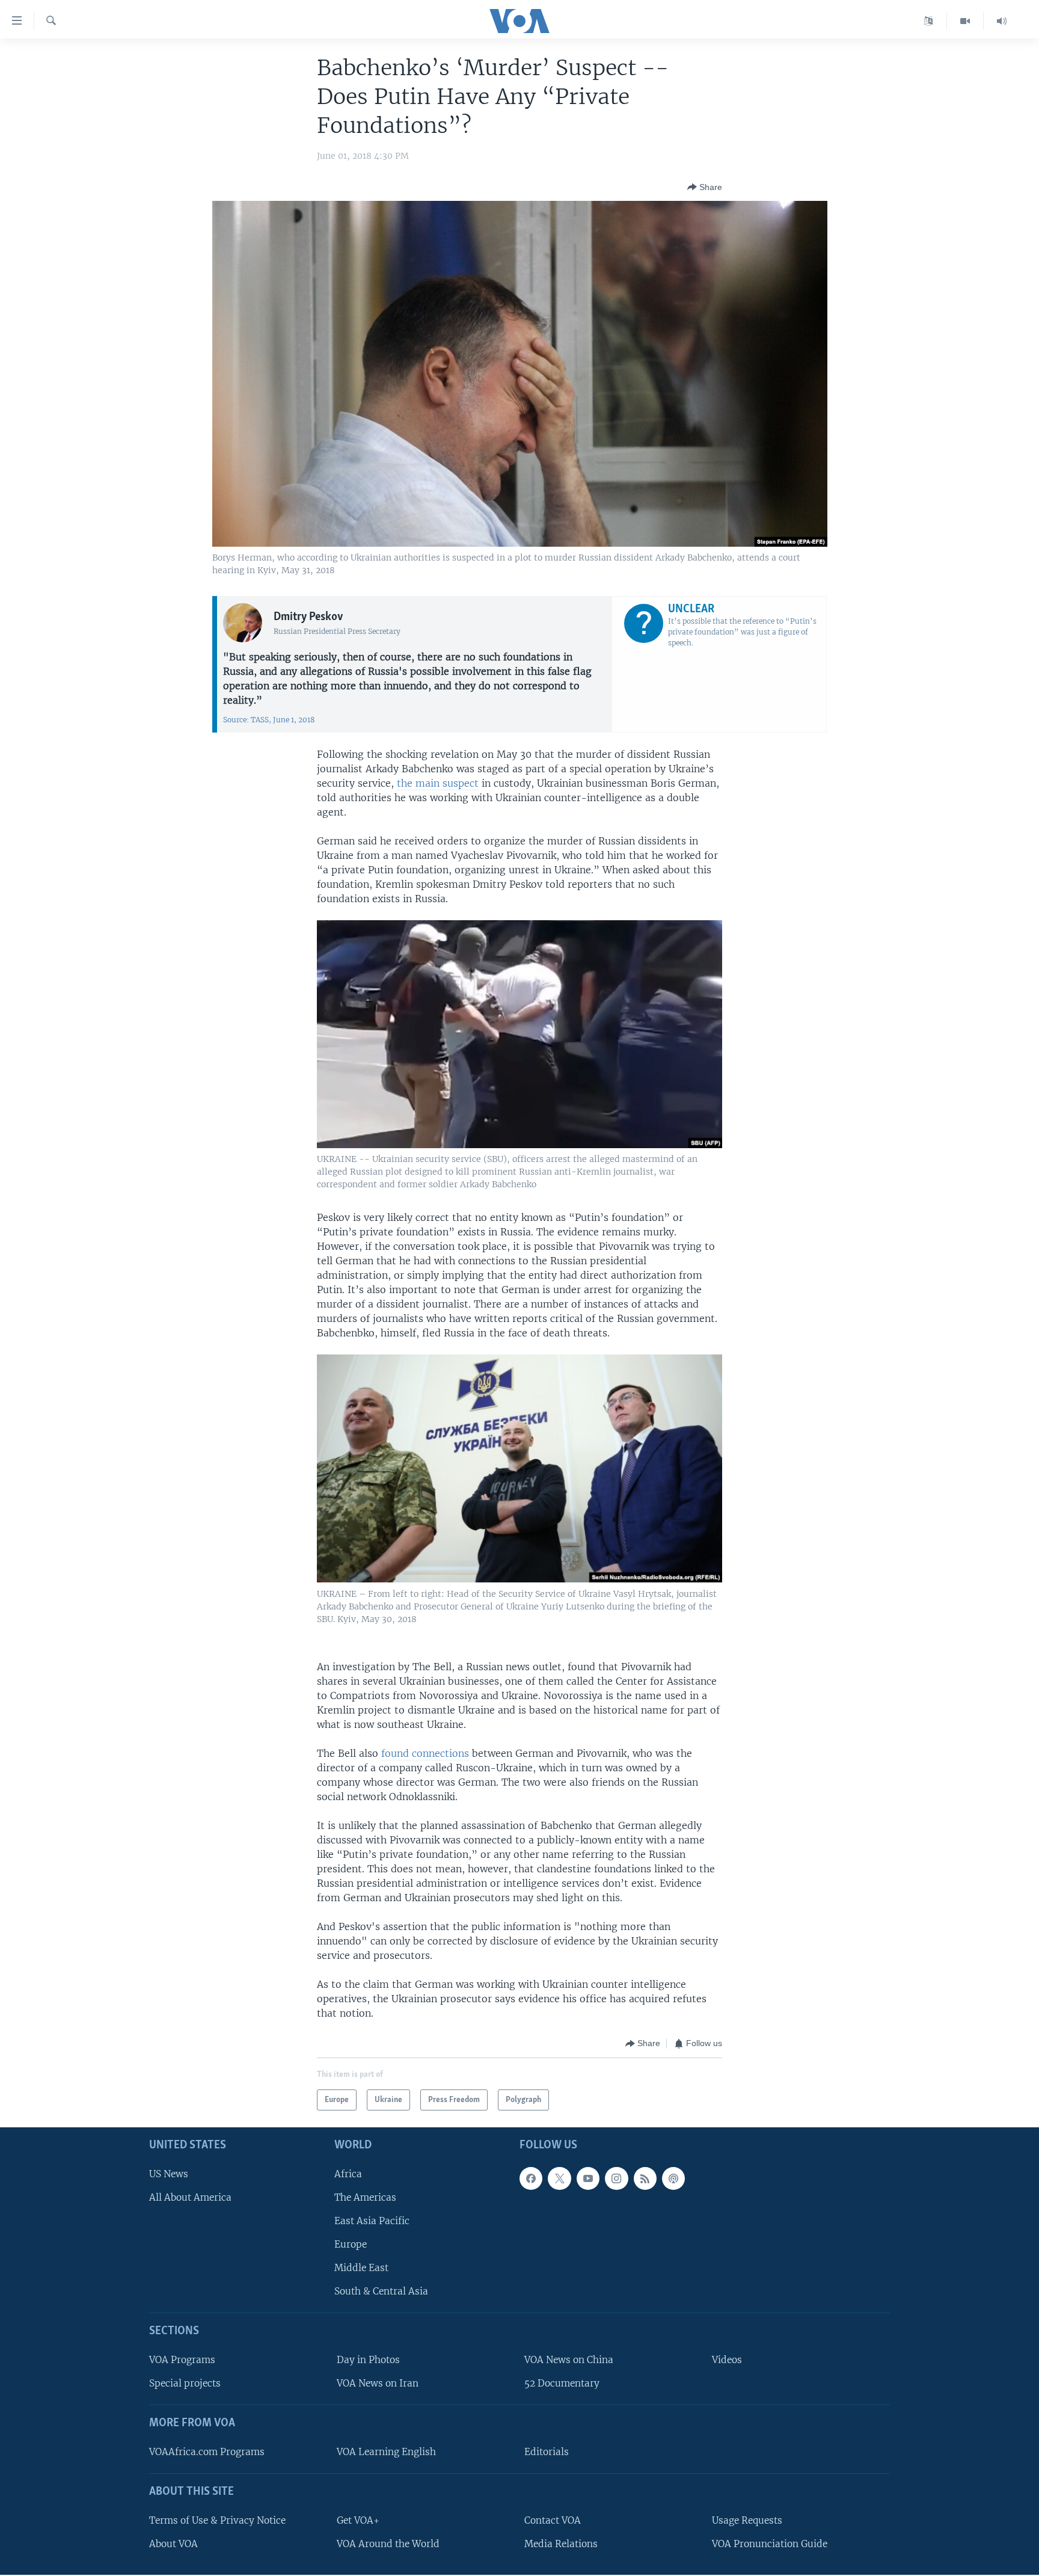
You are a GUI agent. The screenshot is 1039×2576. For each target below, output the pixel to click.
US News (169, 2174)
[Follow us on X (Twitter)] (559, 2178)
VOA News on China (569, 2360)
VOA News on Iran (378, 2384)
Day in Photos (368, 2360)
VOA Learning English (386, 2452)
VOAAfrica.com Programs (207, 2452)
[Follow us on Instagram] (616, 2178)
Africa (348, 2174)
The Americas (365, 2197)
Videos (727, 2360)
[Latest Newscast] (1002, 21)
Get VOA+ (358, 2520)
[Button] (705, 187)
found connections (425, 1753)
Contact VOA (553, 2520)
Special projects (185, 2384)
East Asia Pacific (372, 2221)
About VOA (173, 2544)
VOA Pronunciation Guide (770, 2544)
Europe (351, 2244)
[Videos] (965, 21)
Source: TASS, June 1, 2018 (269, 720)
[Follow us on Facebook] (531, 2178)
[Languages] (929, 21)
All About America (190, 2197)
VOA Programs (182, 2360)
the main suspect (438, 783)
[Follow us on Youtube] (588, 2178)
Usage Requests (747, 2520)
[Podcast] (673, 2178)
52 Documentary (562, 2384)
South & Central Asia (381, 2292)
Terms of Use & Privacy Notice (217, 2520)
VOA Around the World (388, 2544)
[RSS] (645, 2178)
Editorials (547, 2452)
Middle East (361, 2268)
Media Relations (561, 2544)
